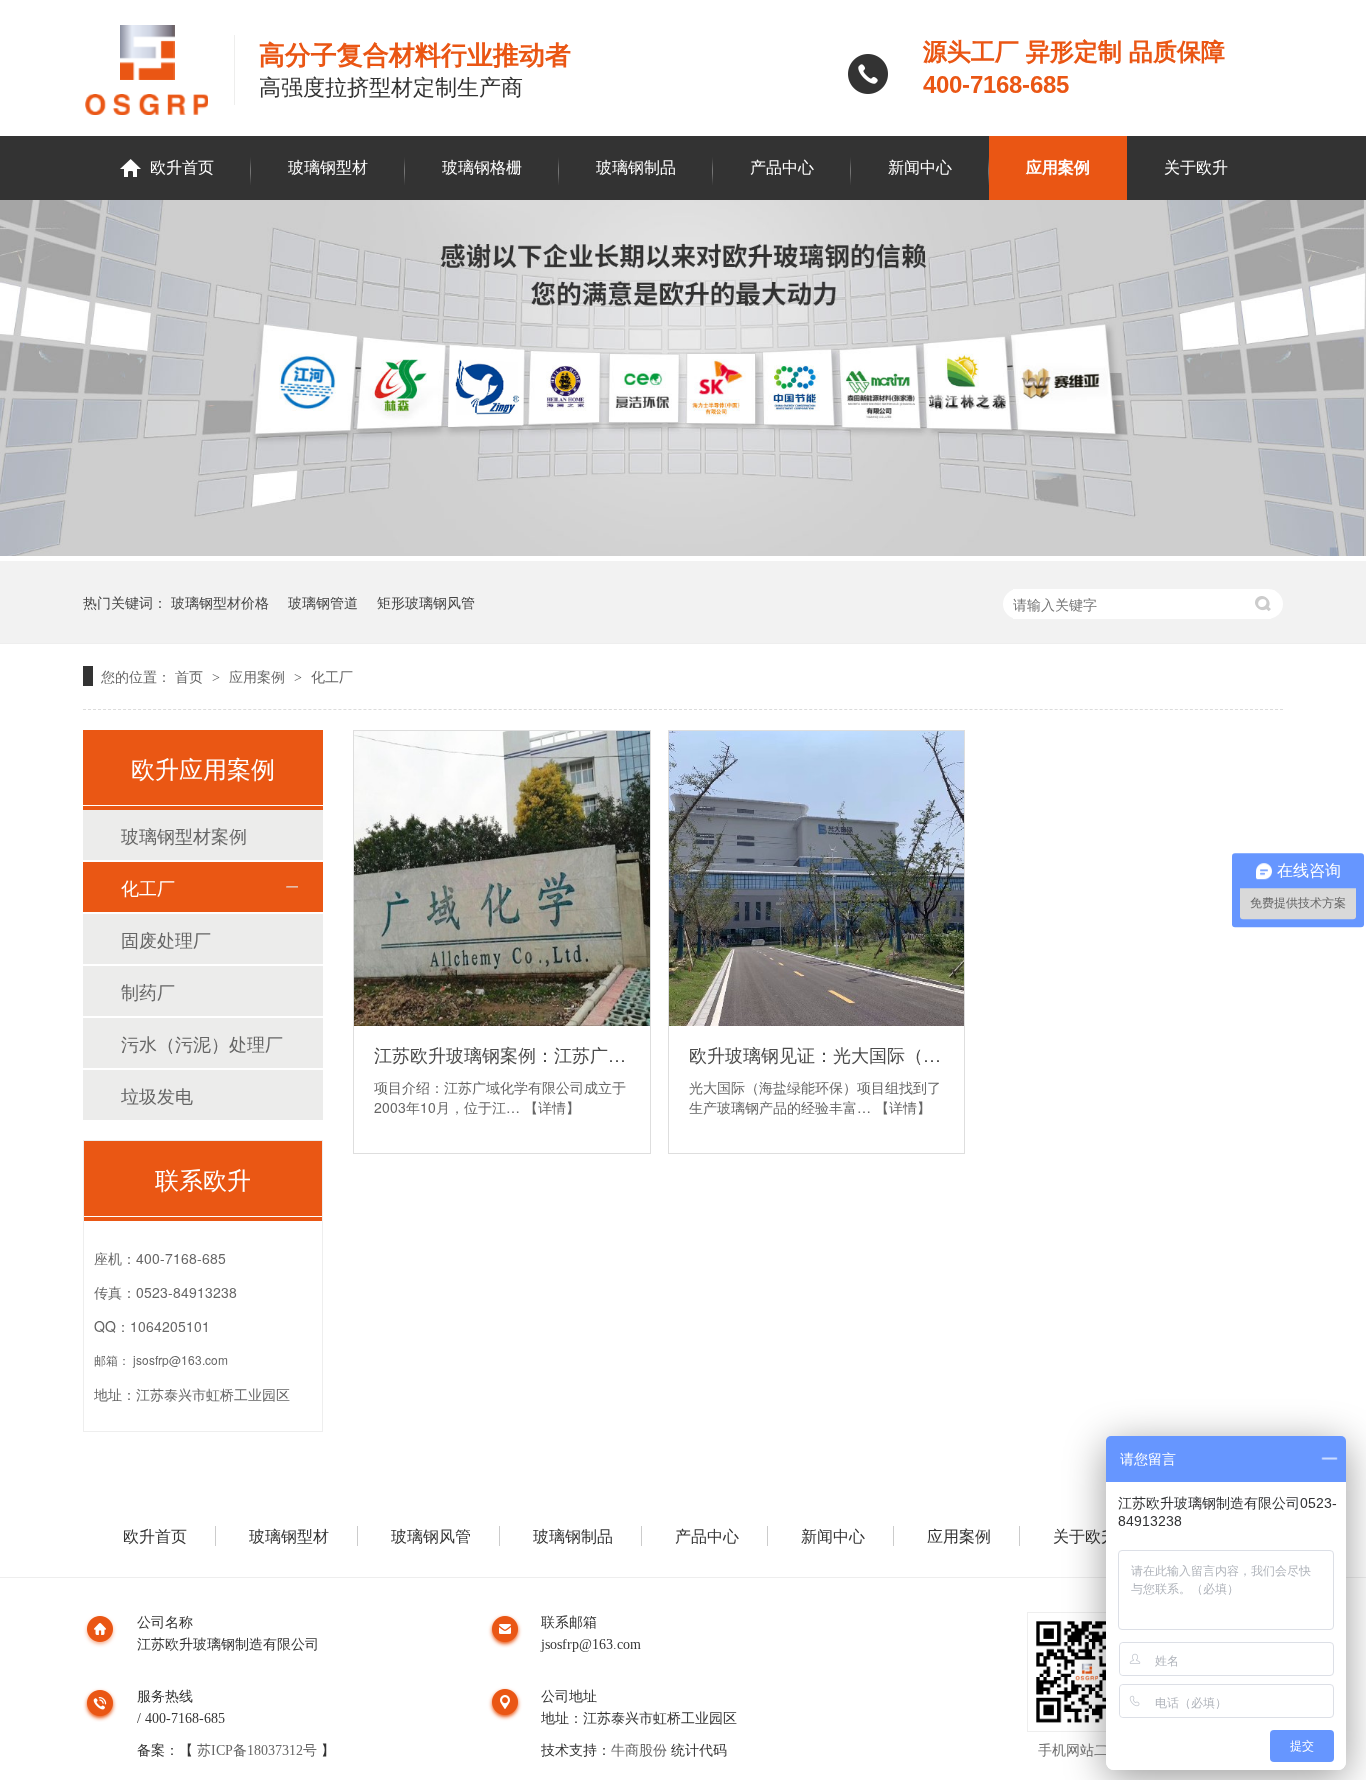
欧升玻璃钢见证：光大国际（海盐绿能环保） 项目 (817, 1054)
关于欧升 (1196, 167)
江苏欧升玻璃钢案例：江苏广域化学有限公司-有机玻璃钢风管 (502, 1054)
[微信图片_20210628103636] (683, 549)
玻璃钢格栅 (482, 167)
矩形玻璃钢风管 (426, 602)
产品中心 (782, 167)
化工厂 (332, 676)
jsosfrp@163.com (180, 1359)
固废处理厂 (166, 939)
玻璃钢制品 (636, 167)
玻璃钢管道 (323, 602)
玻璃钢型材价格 (220, 602)
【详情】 (552, 1107)
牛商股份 (639, 1750)
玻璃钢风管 (431, 1536)
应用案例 (1058, 167)
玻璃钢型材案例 (184, 835)
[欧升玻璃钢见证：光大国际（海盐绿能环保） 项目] (817, 879)
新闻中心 (920, 167)
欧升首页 (182, 167)
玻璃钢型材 (328, 167)
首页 (191, 676)
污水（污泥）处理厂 (202, 1043)
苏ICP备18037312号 (257, 1750)
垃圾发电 (157, 1095)
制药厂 (148, 991)
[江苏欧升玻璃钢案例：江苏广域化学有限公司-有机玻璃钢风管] (502, 879)
